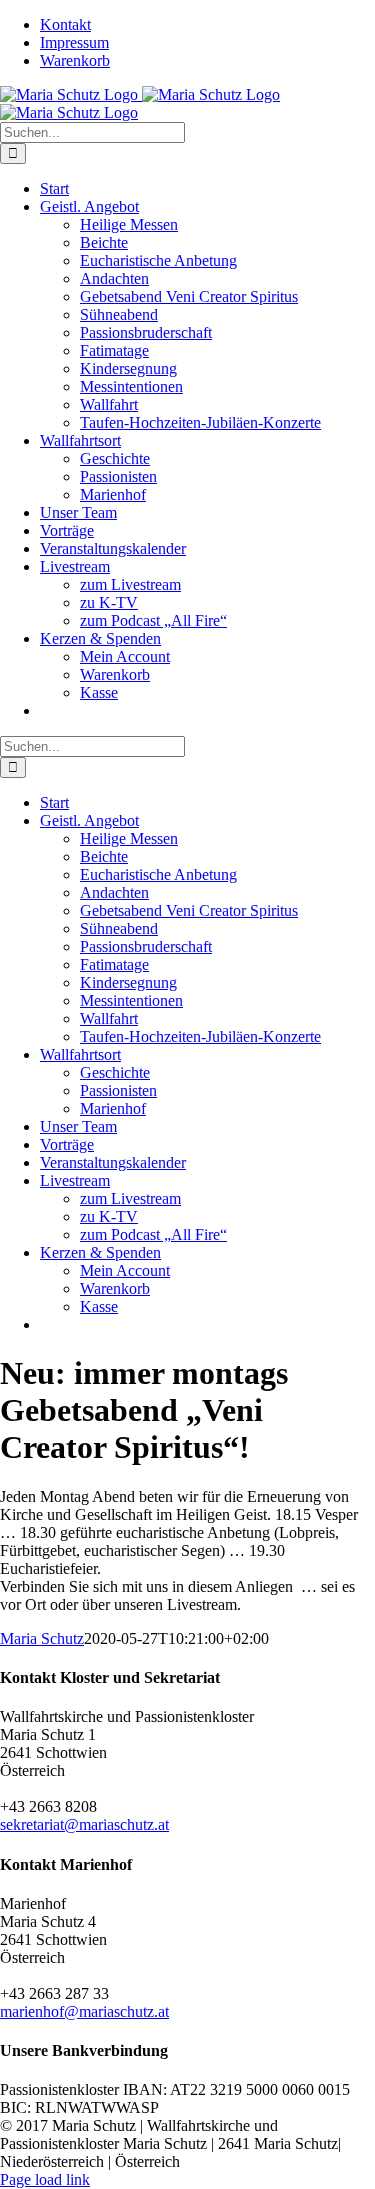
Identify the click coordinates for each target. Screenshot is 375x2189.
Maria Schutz (42, 1638)
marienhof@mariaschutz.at (84, 2011)
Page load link (45, 2179)
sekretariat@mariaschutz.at (84, 1824)
